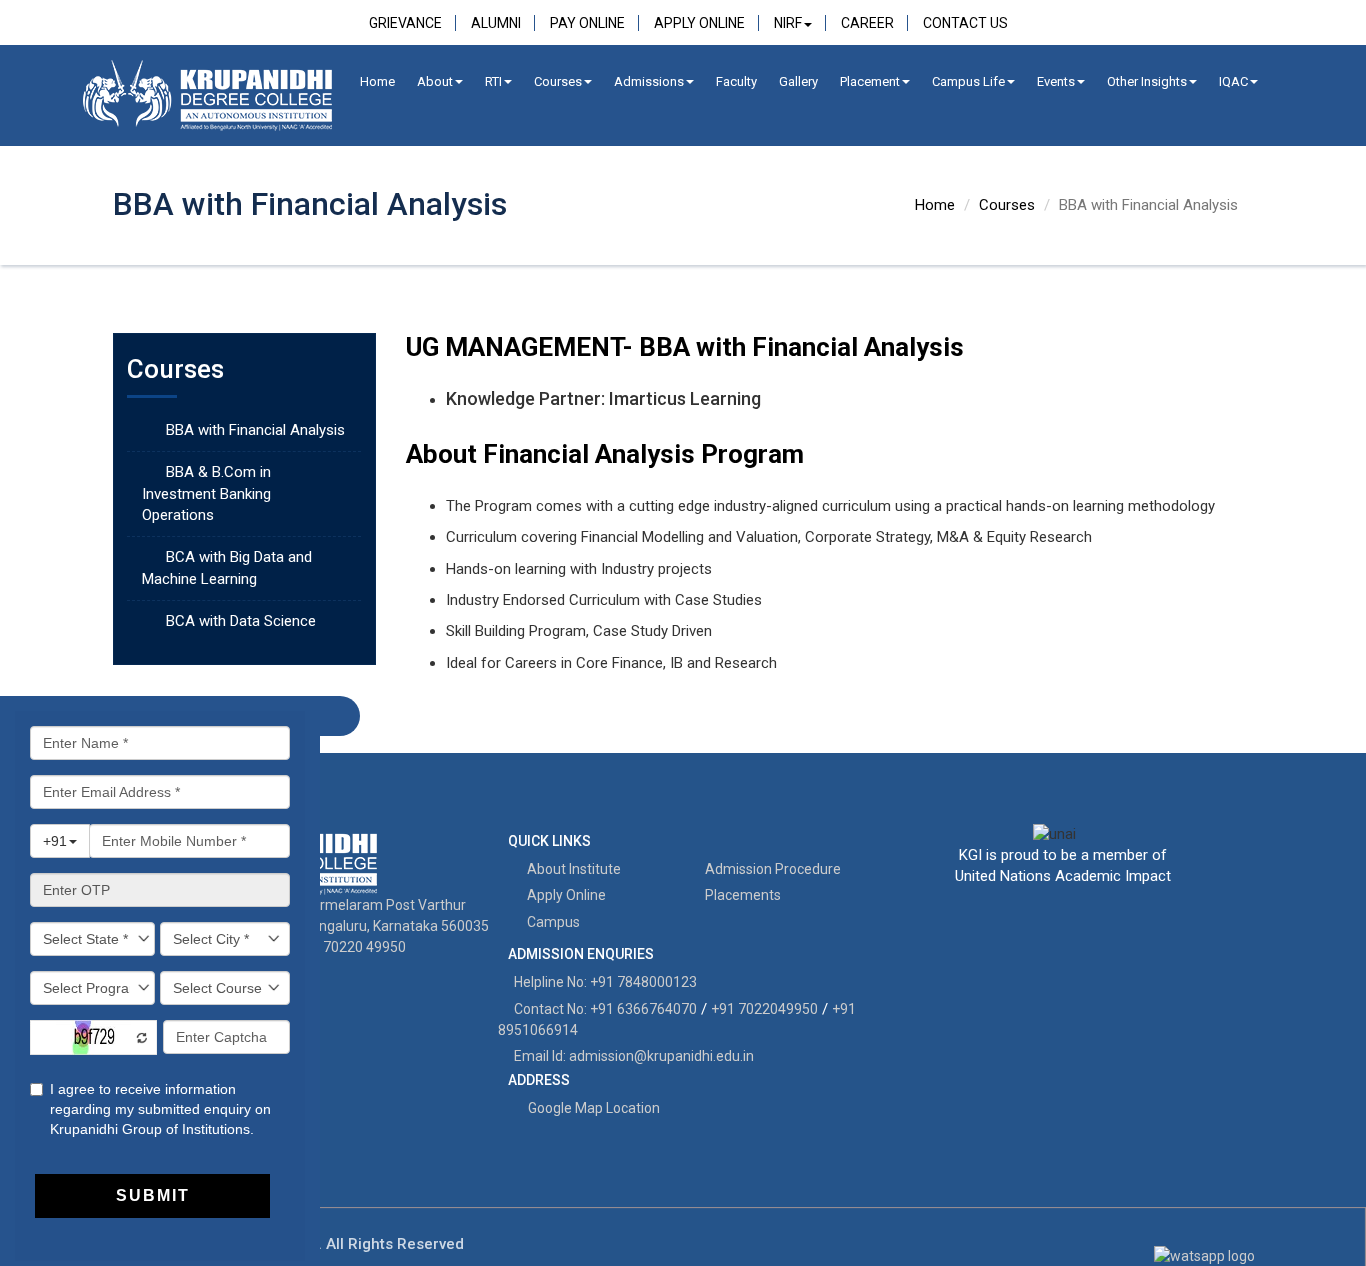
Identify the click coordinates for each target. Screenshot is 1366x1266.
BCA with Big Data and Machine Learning (227, 567)
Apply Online (699, 23)
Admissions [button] (649, 81)
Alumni (496, 23)
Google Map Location (594, 1108)
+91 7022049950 (764, 1009)
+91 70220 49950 (351, 947)
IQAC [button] (1233, 81)
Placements (741, 895)
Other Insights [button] (1147, 81)
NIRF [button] (788, 23)
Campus (552, 922)
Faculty (736, 81)
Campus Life (968, 81)
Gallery (798, 81)
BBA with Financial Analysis (255, 430)
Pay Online (587, 23)
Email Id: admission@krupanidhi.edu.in (634, 1056)
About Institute (572, 869)
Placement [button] (870, 81)
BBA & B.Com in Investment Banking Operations (206, 493)
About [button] (435, 81)
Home (377, 81)
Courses (558, 81)
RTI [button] (493, 81)
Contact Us (965, 23)
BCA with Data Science (241, 621)
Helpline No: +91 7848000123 (605, 982)
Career (867, 23)
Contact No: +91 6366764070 (605, 1009)
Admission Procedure (771, 869)
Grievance (405, 23)
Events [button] (1056, 81)
